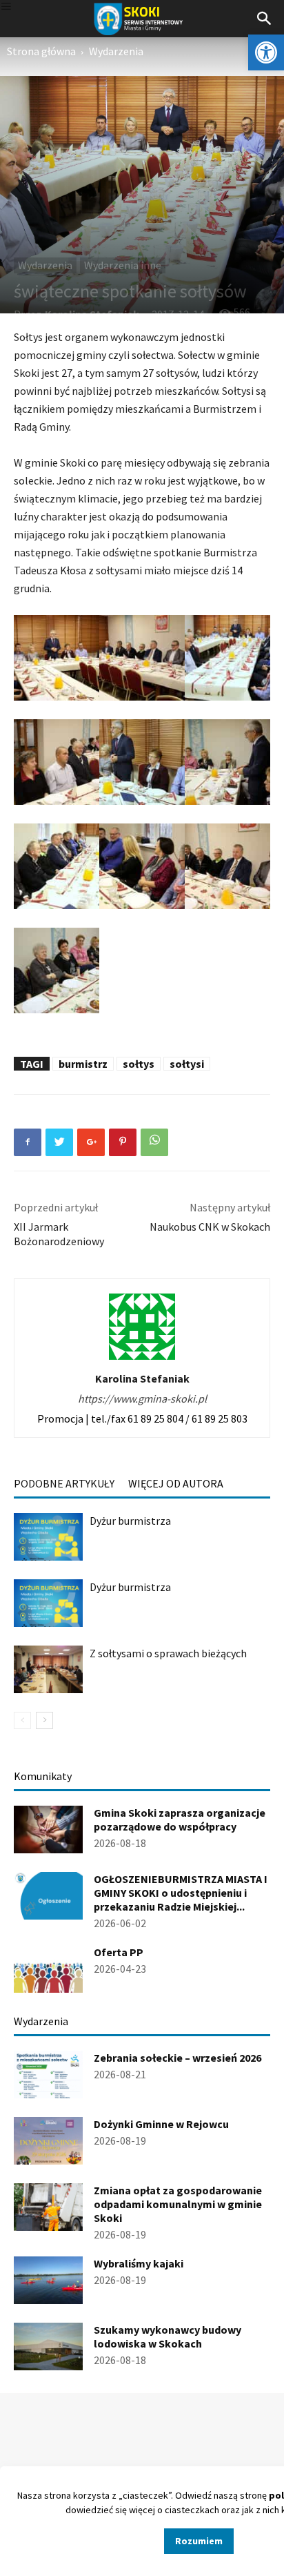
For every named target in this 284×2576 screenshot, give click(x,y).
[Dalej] (44, 1720)
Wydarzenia (116, 51)
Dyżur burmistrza (130, 1521)
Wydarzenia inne (123, 265)
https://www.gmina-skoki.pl (142, 1398)
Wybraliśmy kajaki (139, 2263)
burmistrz (83, 1064)
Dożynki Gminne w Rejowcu (161, 2124)
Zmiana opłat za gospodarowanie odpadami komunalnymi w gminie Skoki (178, 2204)
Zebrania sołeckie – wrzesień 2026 (177, 2058)
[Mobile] (6, 7)
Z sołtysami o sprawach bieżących (168, 1653)
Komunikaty (43, 1776)
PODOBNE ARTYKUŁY (64, 1483)
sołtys (139, 1064)
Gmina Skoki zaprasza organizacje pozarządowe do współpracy (180, 1819)
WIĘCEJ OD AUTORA (176, 1483)
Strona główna (41, 51)
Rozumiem (199, 2541)
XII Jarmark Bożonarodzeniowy (59, 1234)
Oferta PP (119, 1952)
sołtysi (187, 1064)
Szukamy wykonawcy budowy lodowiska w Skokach (168, 2336)
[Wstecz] (22, 1720)
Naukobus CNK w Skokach (210, 1227)
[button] (266, 52)
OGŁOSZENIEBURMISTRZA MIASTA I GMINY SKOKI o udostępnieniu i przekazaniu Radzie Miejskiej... (181, 1893)
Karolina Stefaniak (142, 1378)
